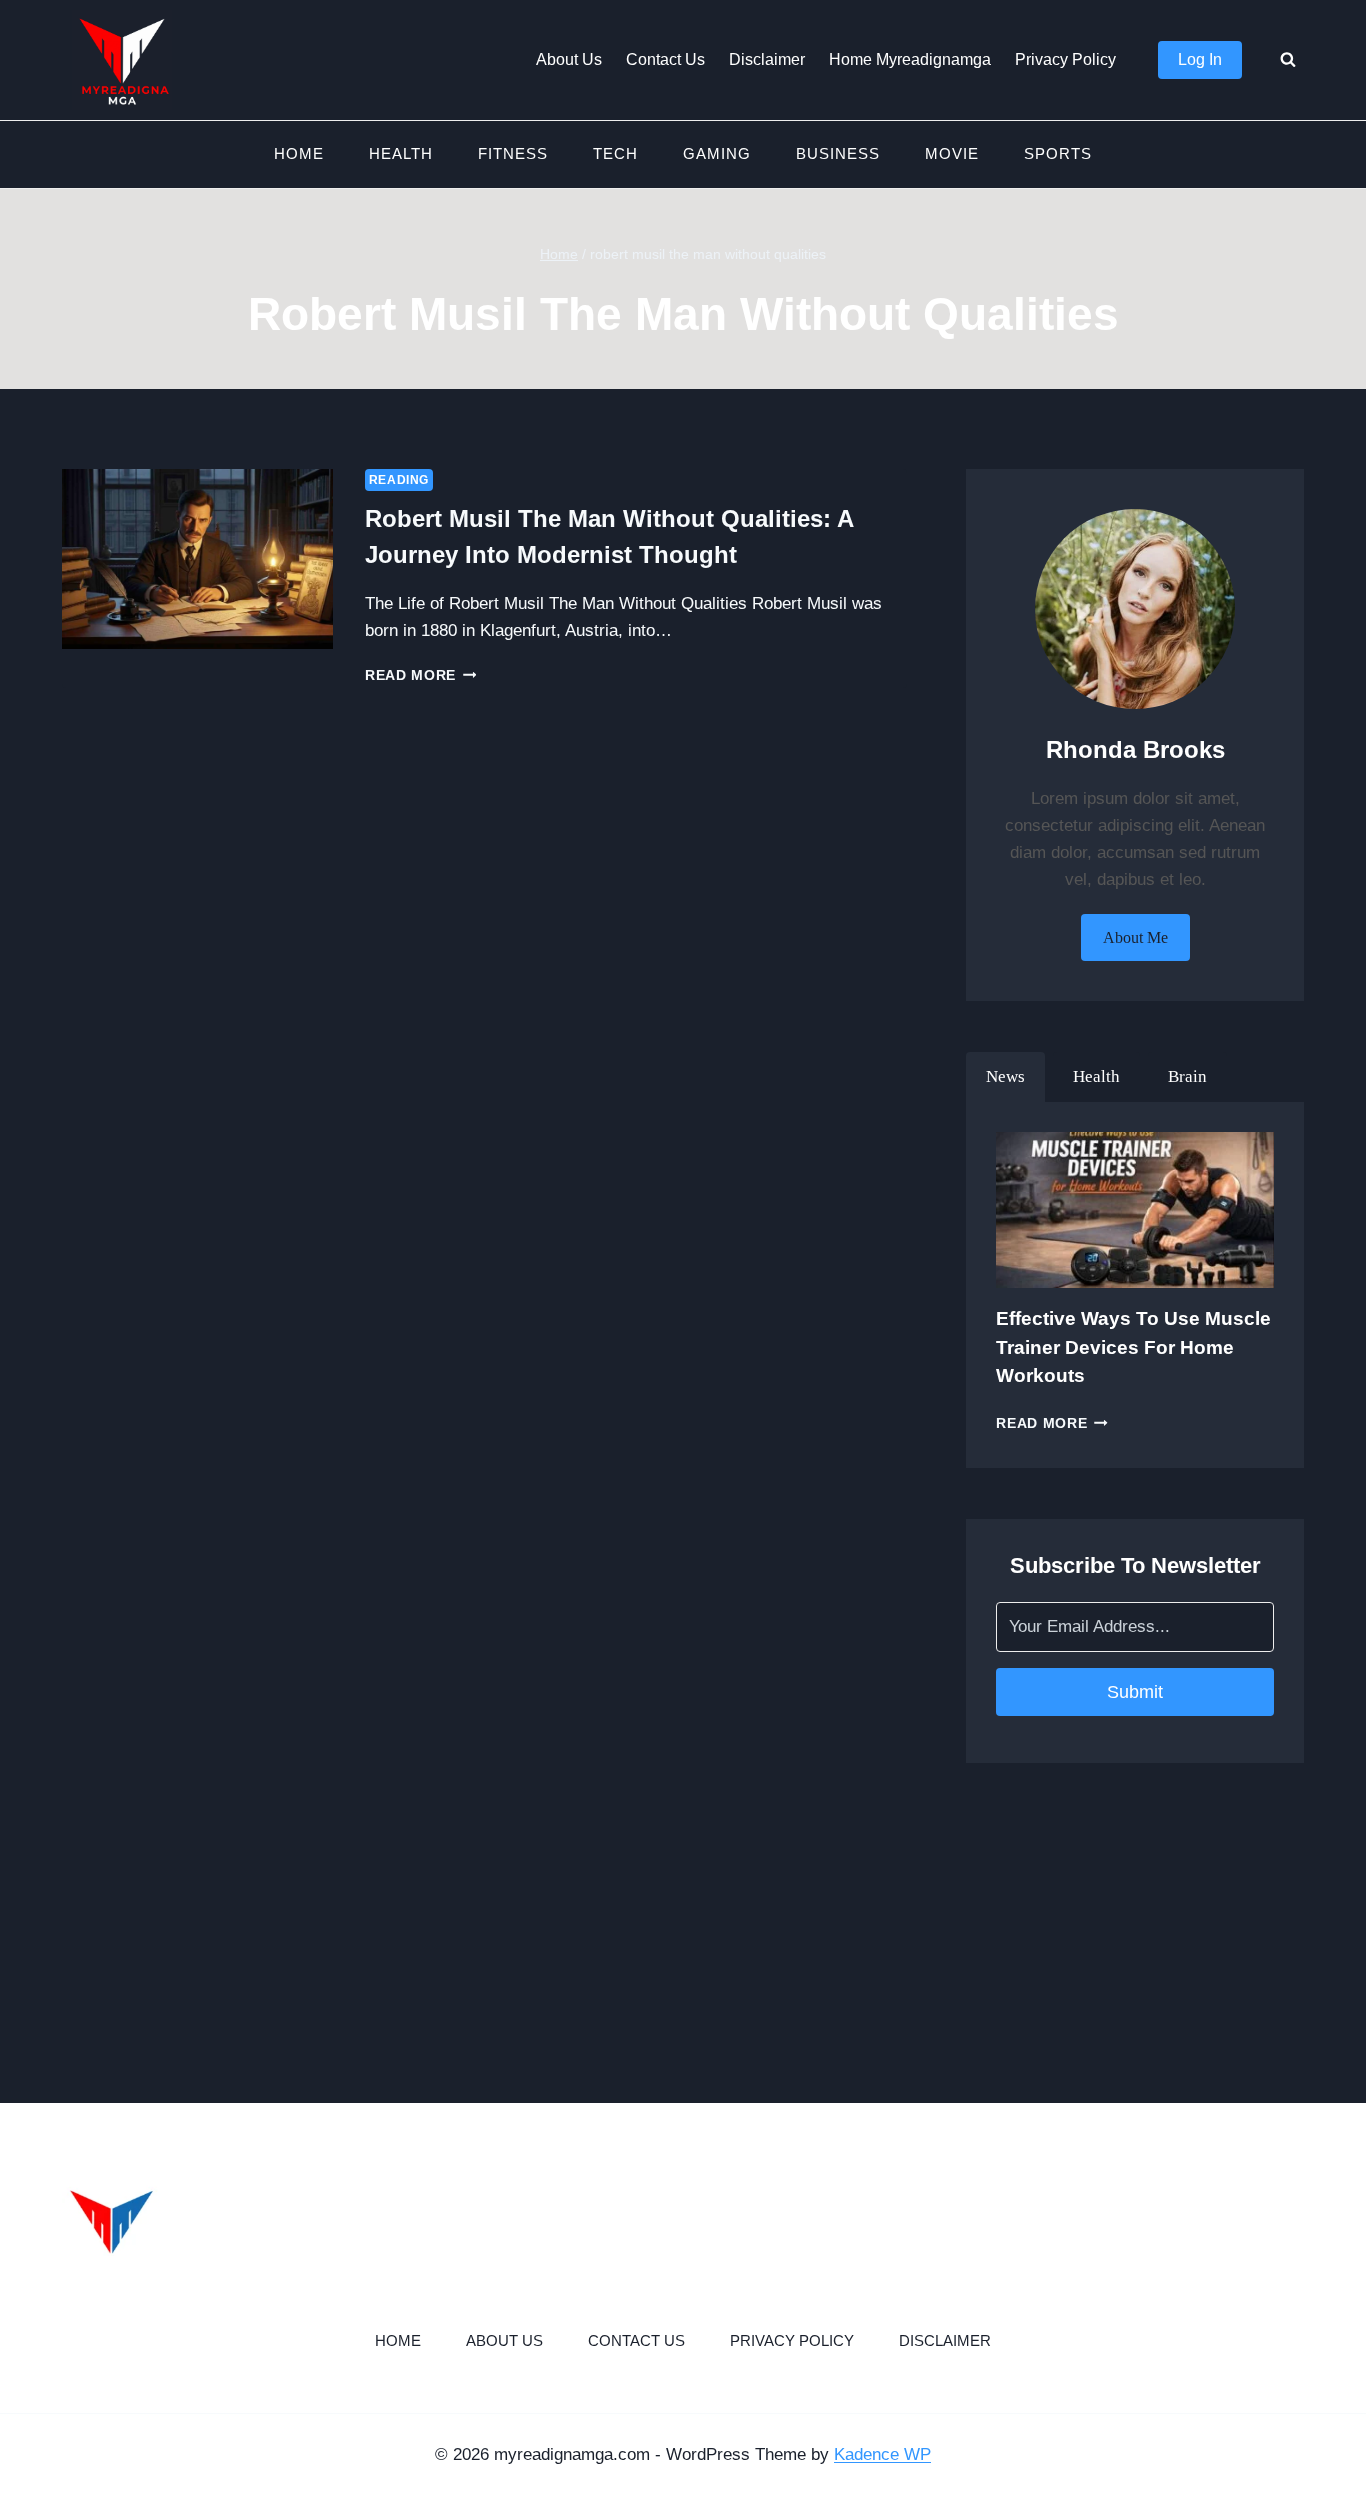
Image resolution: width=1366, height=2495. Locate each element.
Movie (952, 153)
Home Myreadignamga (910, 59)
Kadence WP (882, 2454)
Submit (1135, 1692)
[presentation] (197, 559)
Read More (421, 675)
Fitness (513, 153)
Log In (1200, 59)
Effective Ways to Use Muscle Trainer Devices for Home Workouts (1133, 1347)
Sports (1058, 153)
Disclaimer (767, 59)
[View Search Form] (1288, 60)
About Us (569, 59)
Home (299, 153)
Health (401, 153)
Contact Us (665, 59)
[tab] (1005, 1077)
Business (838, 153)
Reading (399, 480)
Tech (615, 153)
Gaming (717, 153)
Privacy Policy (1065, 59)
